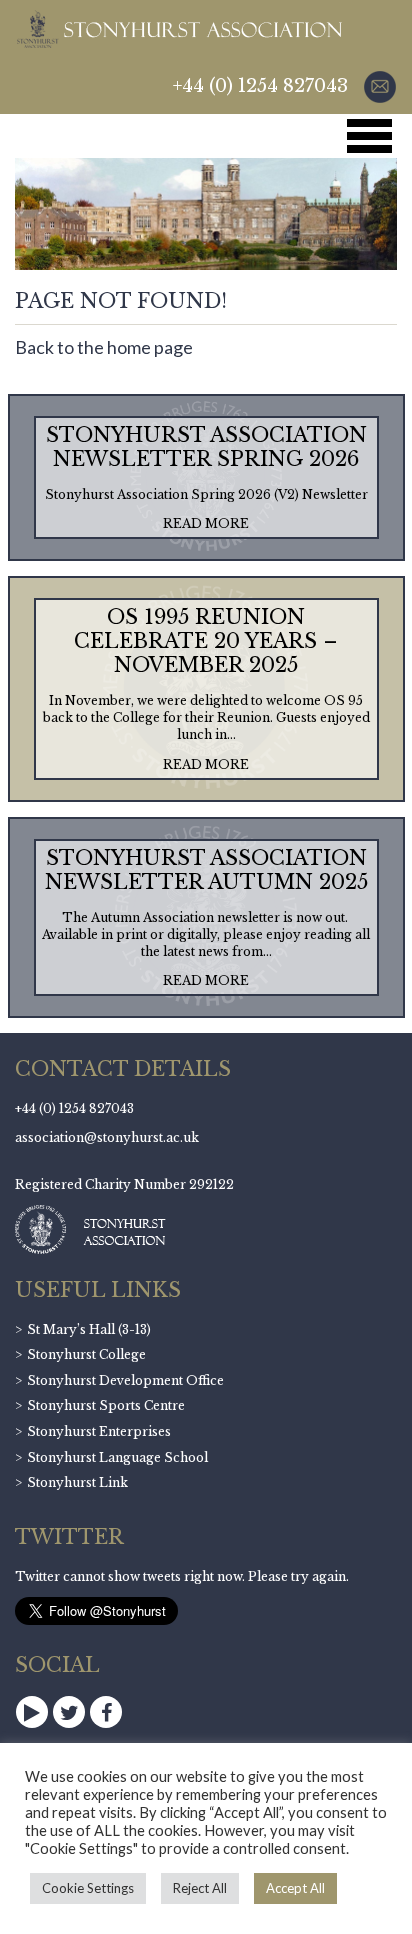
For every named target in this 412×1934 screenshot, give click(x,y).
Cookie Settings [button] (88, 1888)
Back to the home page (104, 347)
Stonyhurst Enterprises (99, 1431)
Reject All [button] (200, 1888)
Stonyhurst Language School (117, 1457)
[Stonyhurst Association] (178, 29)
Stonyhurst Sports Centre (106, 1405)
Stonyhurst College (86, 1354)
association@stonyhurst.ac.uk (107, 1137)
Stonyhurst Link (77, 1482)
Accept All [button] (295, 1888)
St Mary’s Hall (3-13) (89, 1329)
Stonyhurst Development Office (125, 1380)
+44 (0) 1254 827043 (260, 86)
